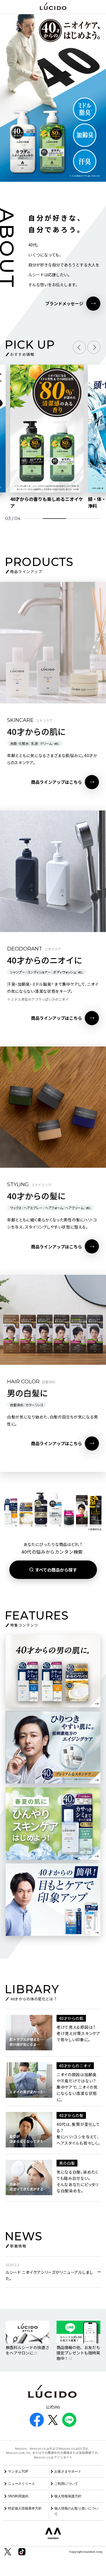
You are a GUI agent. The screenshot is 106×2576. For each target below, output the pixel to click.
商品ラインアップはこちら (57, 782)
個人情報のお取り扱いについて (76, 2511)
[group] (47, 437)
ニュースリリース (21, 2484)
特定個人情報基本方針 (25, 2508)
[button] (79, 347)
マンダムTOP (18, 2471)
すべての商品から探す (56, 1570)
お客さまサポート (68, 2471)
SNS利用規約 (18, 2496)
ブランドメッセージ (64, 303)
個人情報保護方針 (68, 2496)
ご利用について (66, 2484)
